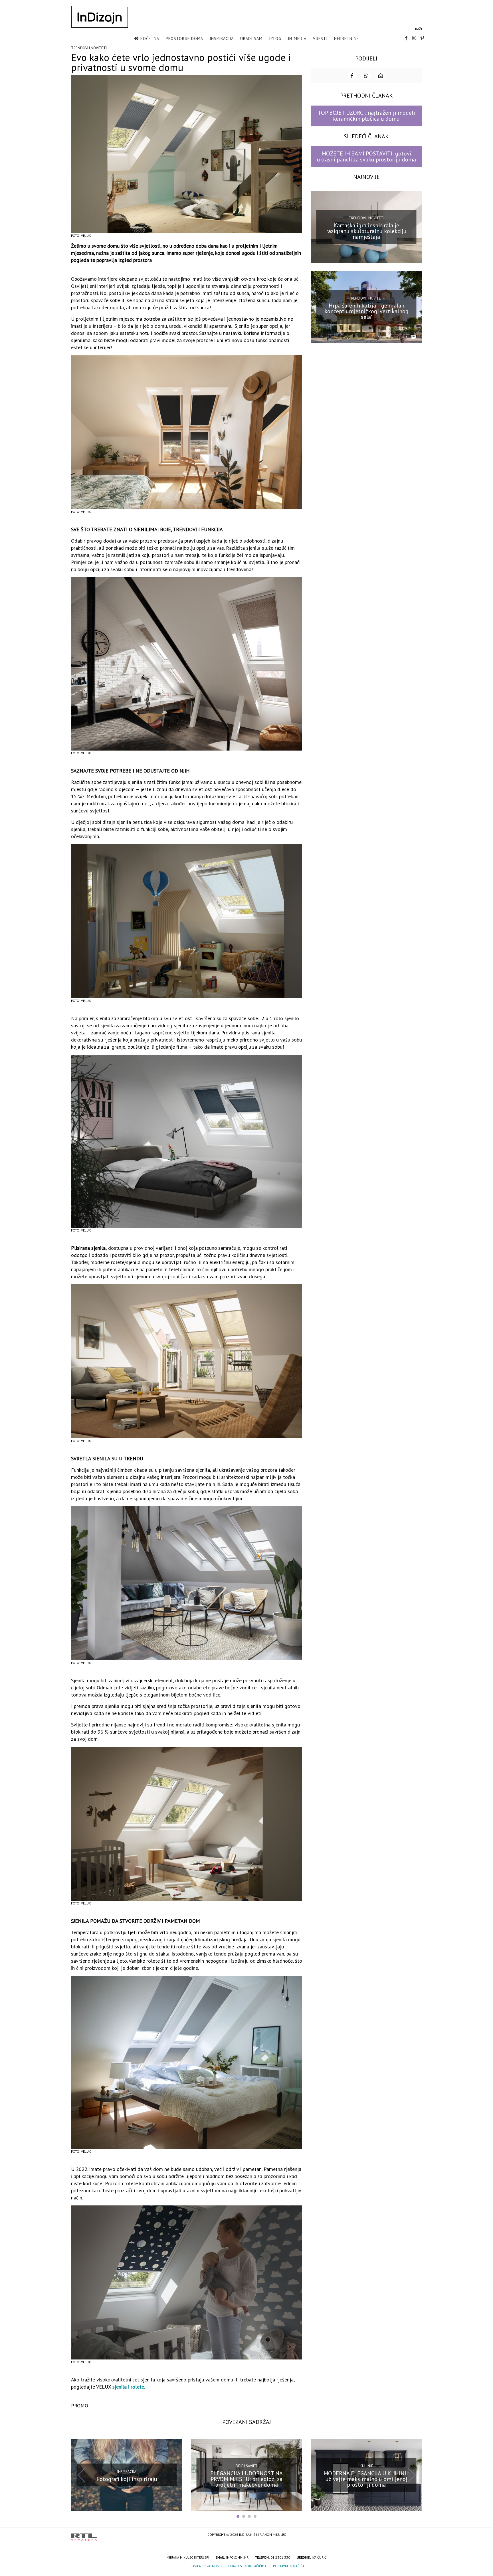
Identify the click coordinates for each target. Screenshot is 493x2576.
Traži (418, 29)
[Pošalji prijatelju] (381, 76)
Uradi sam (251, 39)
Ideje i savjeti (247, 2466)
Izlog (275, 39)
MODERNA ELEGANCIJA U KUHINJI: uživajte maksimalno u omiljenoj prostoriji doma (366, 2479)
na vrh (416, 2535)
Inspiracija (222, 39)
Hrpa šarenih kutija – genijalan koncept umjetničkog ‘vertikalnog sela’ (366, 311)
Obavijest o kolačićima (247, 2566)
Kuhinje (366, 2466)
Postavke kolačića (289, 2566)
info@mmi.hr (237, 2557)
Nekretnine (346, 39)
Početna (150, 39)
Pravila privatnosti (205, 2566)
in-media (297, 39)
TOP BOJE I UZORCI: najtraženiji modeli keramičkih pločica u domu (366, 116)
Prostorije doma (184, 39)
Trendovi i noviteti (89, 48)
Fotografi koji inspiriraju (127, 2479)
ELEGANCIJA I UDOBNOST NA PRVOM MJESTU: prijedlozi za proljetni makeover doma (246, 2479)
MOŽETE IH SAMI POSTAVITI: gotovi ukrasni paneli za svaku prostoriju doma (366, 156)
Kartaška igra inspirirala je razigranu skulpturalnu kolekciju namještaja (366, 231)
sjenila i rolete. (129, 2387)
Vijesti (320, 39)
